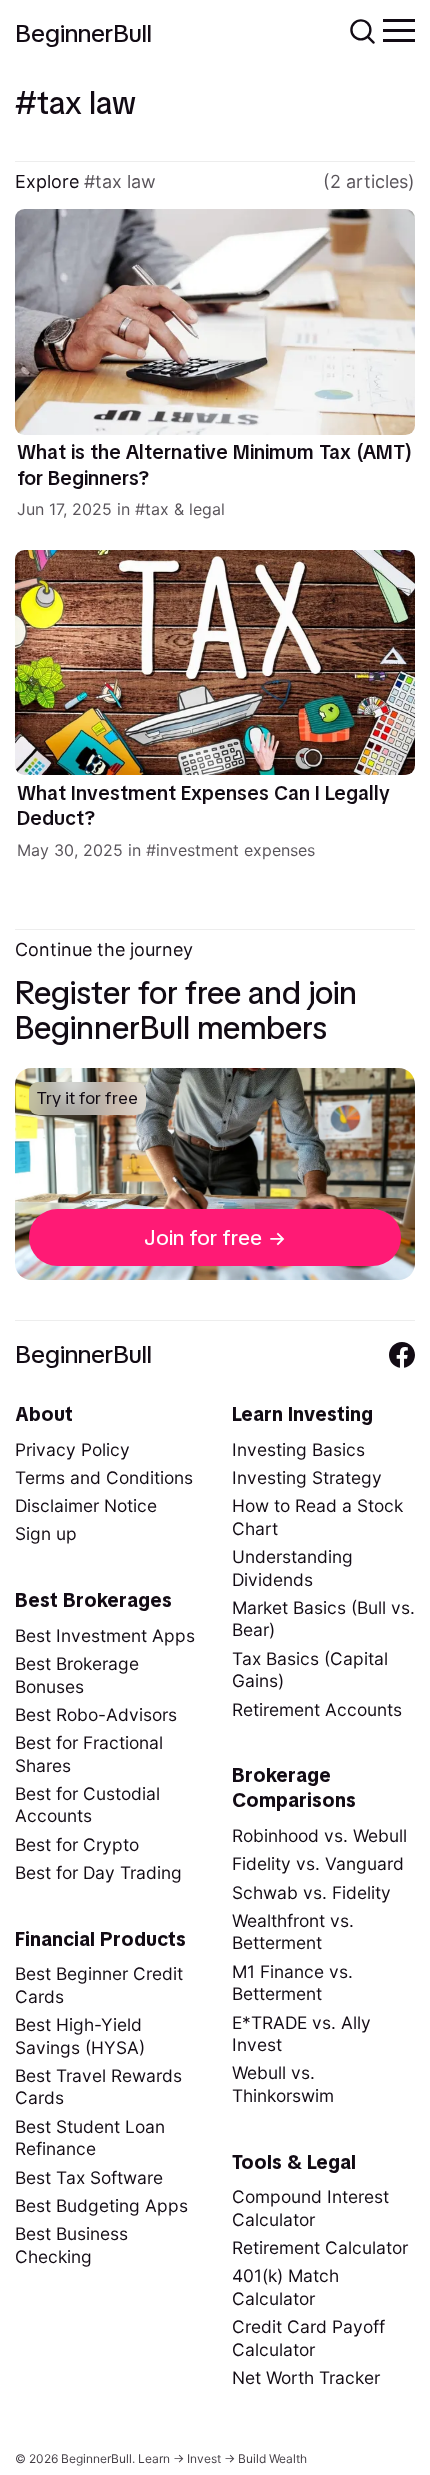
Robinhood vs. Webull (319, 1835)
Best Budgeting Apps (101, 2205)
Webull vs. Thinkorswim (283, 2084)
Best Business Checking (71, 2245)
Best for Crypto (77, 1844)
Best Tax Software (89, 2177)
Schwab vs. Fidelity (311, 1892)
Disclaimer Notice (86, 1505)
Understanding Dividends (292, 1568)
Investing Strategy (307, 1477)
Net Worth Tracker (306, 2377)
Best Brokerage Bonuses (77, 1675)
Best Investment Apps (105, 1635)
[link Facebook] (402, 1355)
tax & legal (185, 509)
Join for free (203, 1237)
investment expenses (235, 850)
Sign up (46, 1533)
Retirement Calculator (320, 2247)
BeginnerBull (83, 33)
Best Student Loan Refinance (90, 2138)
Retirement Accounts (317, 1709)
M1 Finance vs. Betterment (292, 1983)
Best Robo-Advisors (96, 1714)
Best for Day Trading (98, 1872)
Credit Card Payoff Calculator (308, 2338)
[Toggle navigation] (399, 29)
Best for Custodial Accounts (87, 1805)
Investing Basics (298, 1449)
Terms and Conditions (104, 1477)
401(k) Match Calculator (285, 2287)
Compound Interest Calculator (310, 2208)
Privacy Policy (72, 1449)
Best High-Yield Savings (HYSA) (80, 2036)
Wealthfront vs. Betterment (293, 1932)
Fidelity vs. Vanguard (318, 1863)
